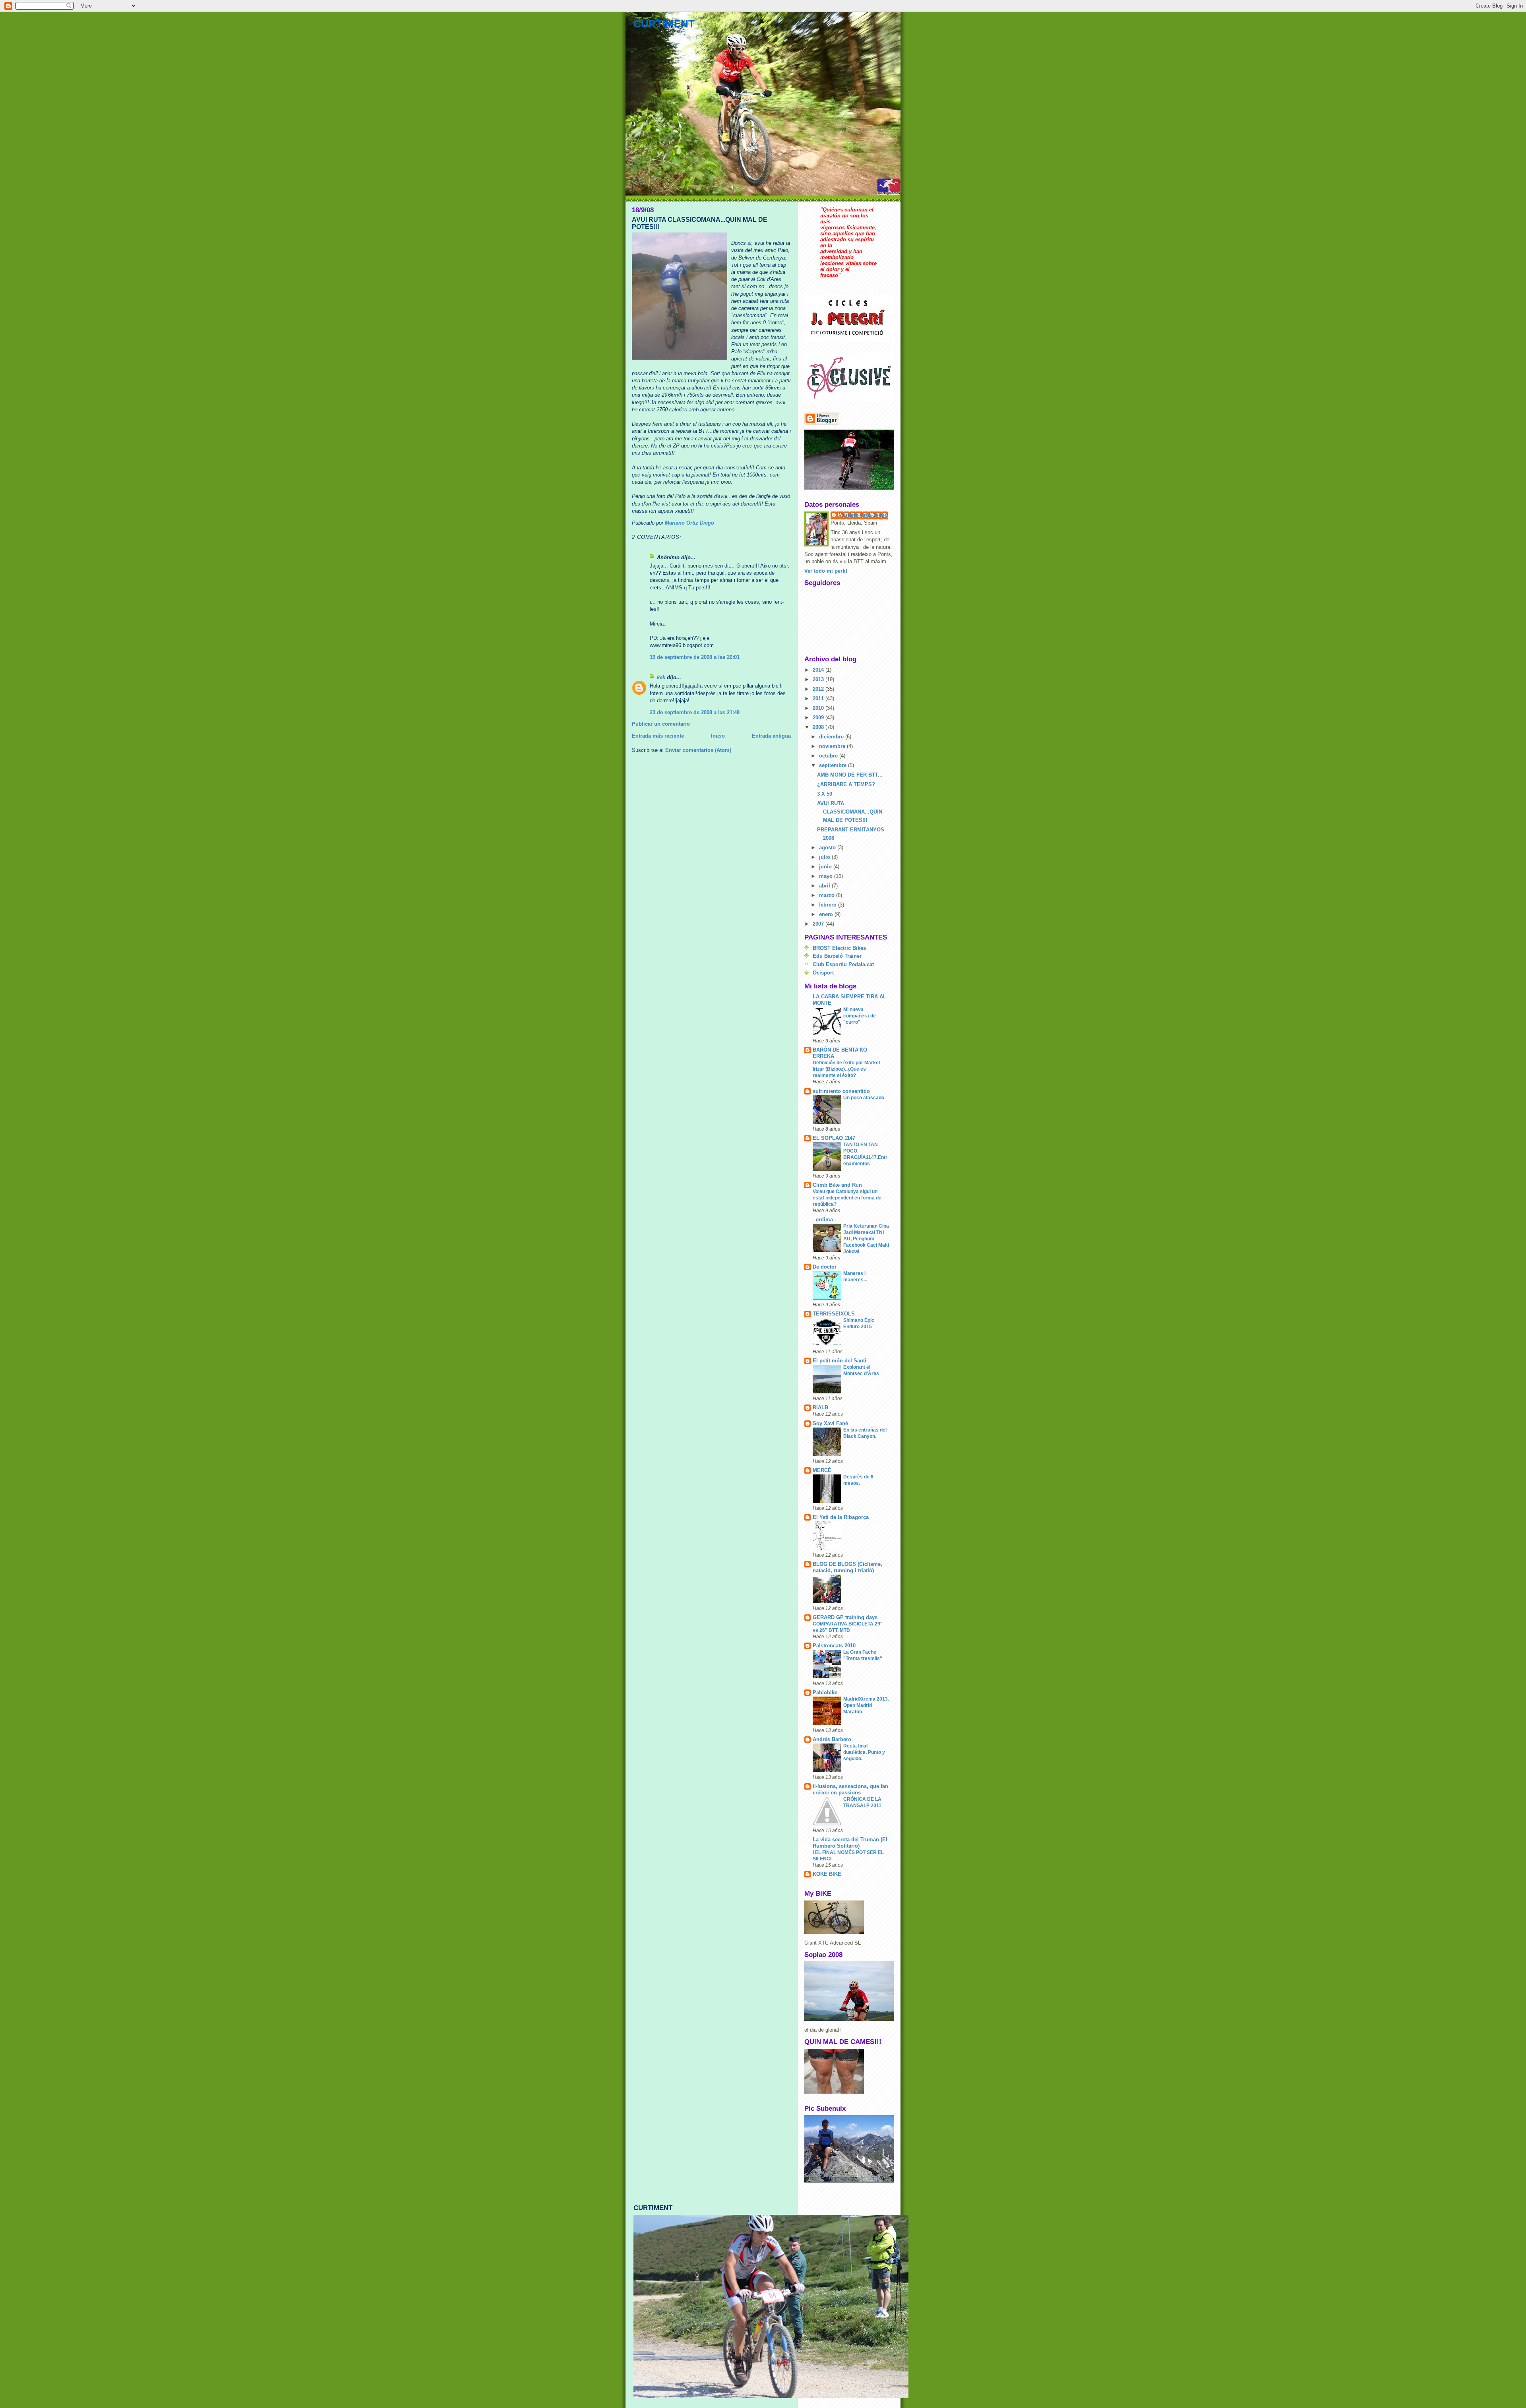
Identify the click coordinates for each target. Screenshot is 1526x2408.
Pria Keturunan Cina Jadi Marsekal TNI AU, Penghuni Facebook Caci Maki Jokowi (866, 1239)
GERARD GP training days (845, 1617)
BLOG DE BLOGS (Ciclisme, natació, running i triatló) (847, 1567)
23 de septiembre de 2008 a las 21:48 (695, 712)
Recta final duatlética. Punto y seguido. (864, 1752)
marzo (828, 895)
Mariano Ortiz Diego (863, 515)
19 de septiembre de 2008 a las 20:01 (695, 657)
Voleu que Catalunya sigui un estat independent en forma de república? (847, 1198)
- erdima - (824, 1219)
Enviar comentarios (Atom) (698, 750)
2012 (819, 689)
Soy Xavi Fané (830, 1423)
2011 (819, 698)
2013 (819, 679)
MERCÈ (822, 1470)
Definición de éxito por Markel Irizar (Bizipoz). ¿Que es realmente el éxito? (846, 1069)
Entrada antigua (771, 736)
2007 (819, 924)
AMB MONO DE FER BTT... (850, 775)
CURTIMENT (664, 24)
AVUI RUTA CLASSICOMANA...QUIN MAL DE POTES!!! (850, 812)
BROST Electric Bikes (839, 948)
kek (661, 677)
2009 (819, 718)
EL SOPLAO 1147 (834, 1138)
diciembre (832, 737)
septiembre (834, 765)
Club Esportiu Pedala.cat (843, 964)
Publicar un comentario (661, 724)
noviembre (833, 746)
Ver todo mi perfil (826, 571)
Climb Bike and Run (837, 1185)
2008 (819, 727)
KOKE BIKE (827, 1874)
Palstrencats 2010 (834, 1646)
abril (825, 886)
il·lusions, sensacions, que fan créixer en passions (850, 1789)
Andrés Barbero (832, 1739)
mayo (827, 876)
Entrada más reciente (658, 736)
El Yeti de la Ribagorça (841, 1517)
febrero (829, 905)
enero (827, 914)
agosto (828, 848)
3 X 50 (825, 794)
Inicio (718, 736)
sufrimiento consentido (841, 1091)
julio (825, 857)
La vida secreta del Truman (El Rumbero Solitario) (850, 1843)
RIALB (820, 1407)
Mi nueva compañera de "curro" (860, 1016)
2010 (819, 708)
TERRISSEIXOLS (834, 1314)
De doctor (825, 1267)
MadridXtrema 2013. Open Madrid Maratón (866, 1705)
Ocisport (823, 973)
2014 (819, 670)
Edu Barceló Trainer (837, 956)
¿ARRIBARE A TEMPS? (846, 784)
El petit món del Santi (839, 1361)
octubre (829, 756)
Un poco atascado (864, 1098)
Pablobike (825, 1692)
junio (826, 867)
